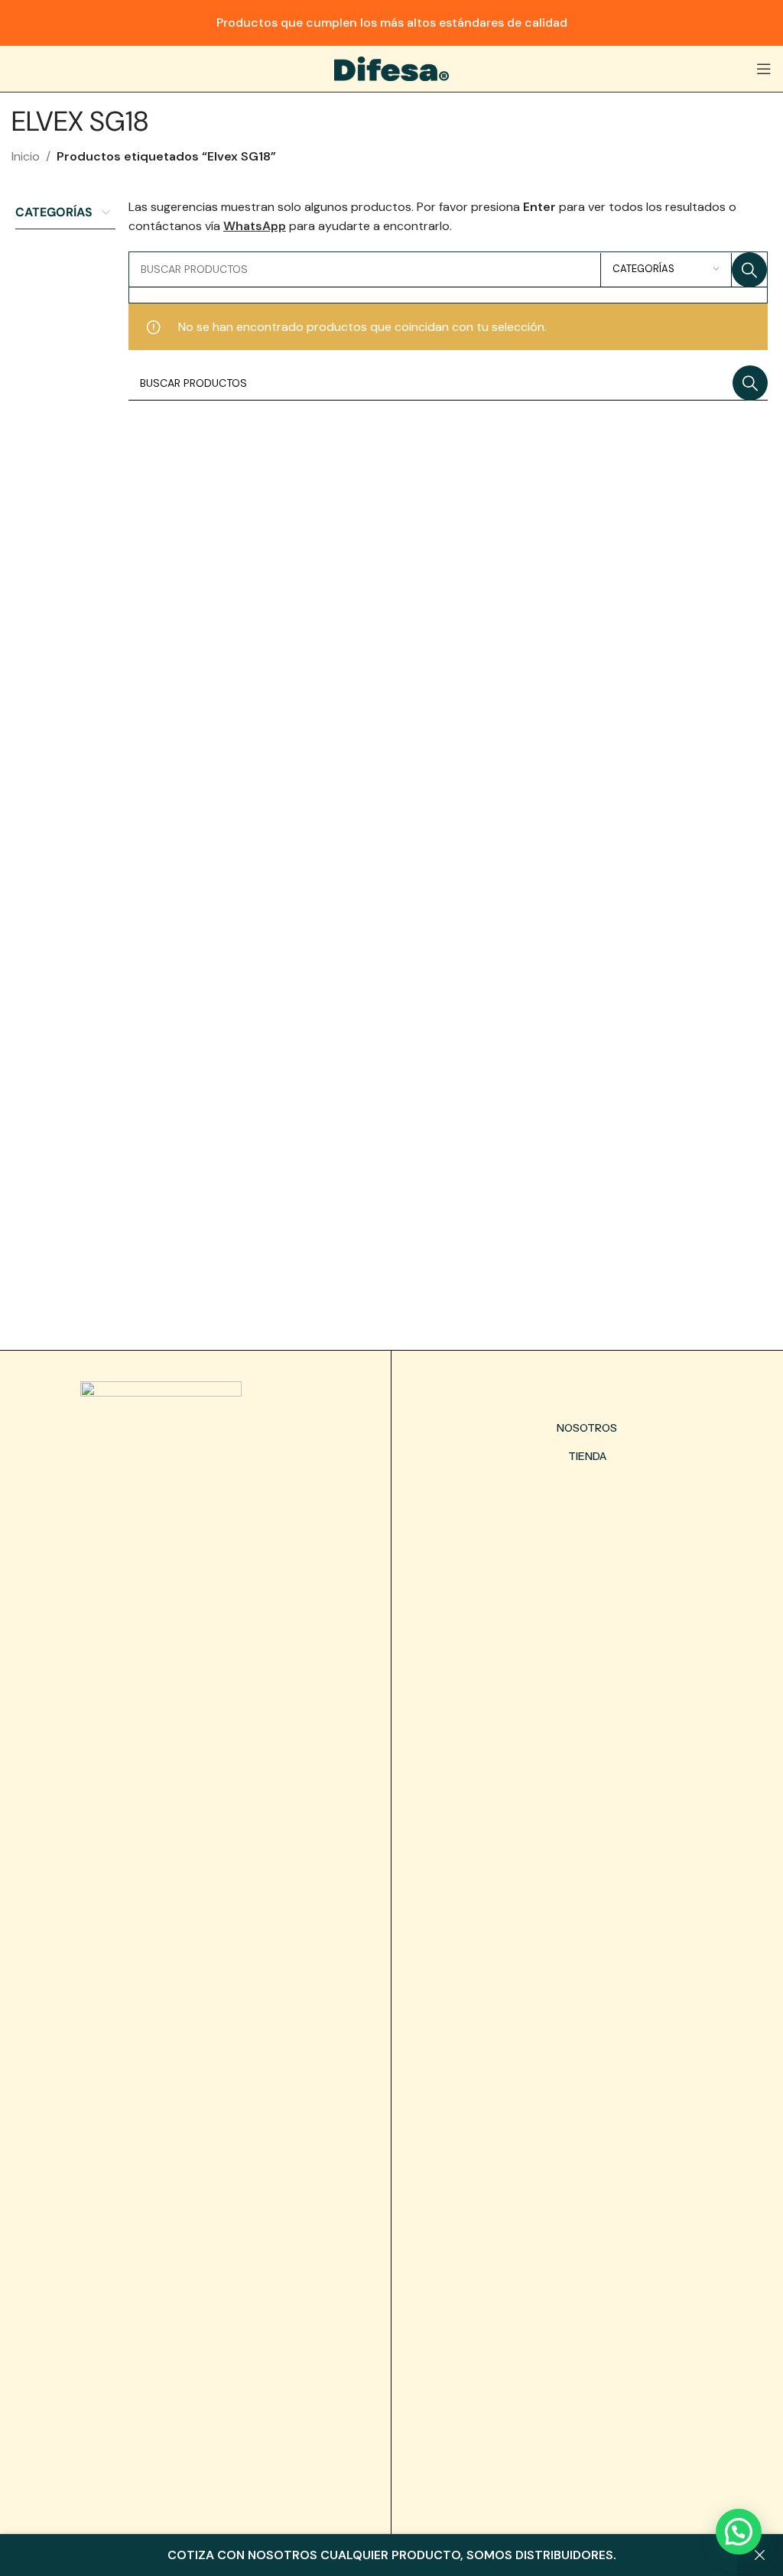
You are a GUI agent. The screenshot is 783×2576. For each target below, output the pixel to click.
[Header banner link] (391, 23)
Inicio (26, 156)
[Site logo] (391, 68)
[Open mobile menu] (764, 69)
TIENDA (587, 1456)
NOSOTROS (587, 1428)
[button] (739, 2532)
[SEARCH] (749, 270)
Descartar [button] (760, 2555)
